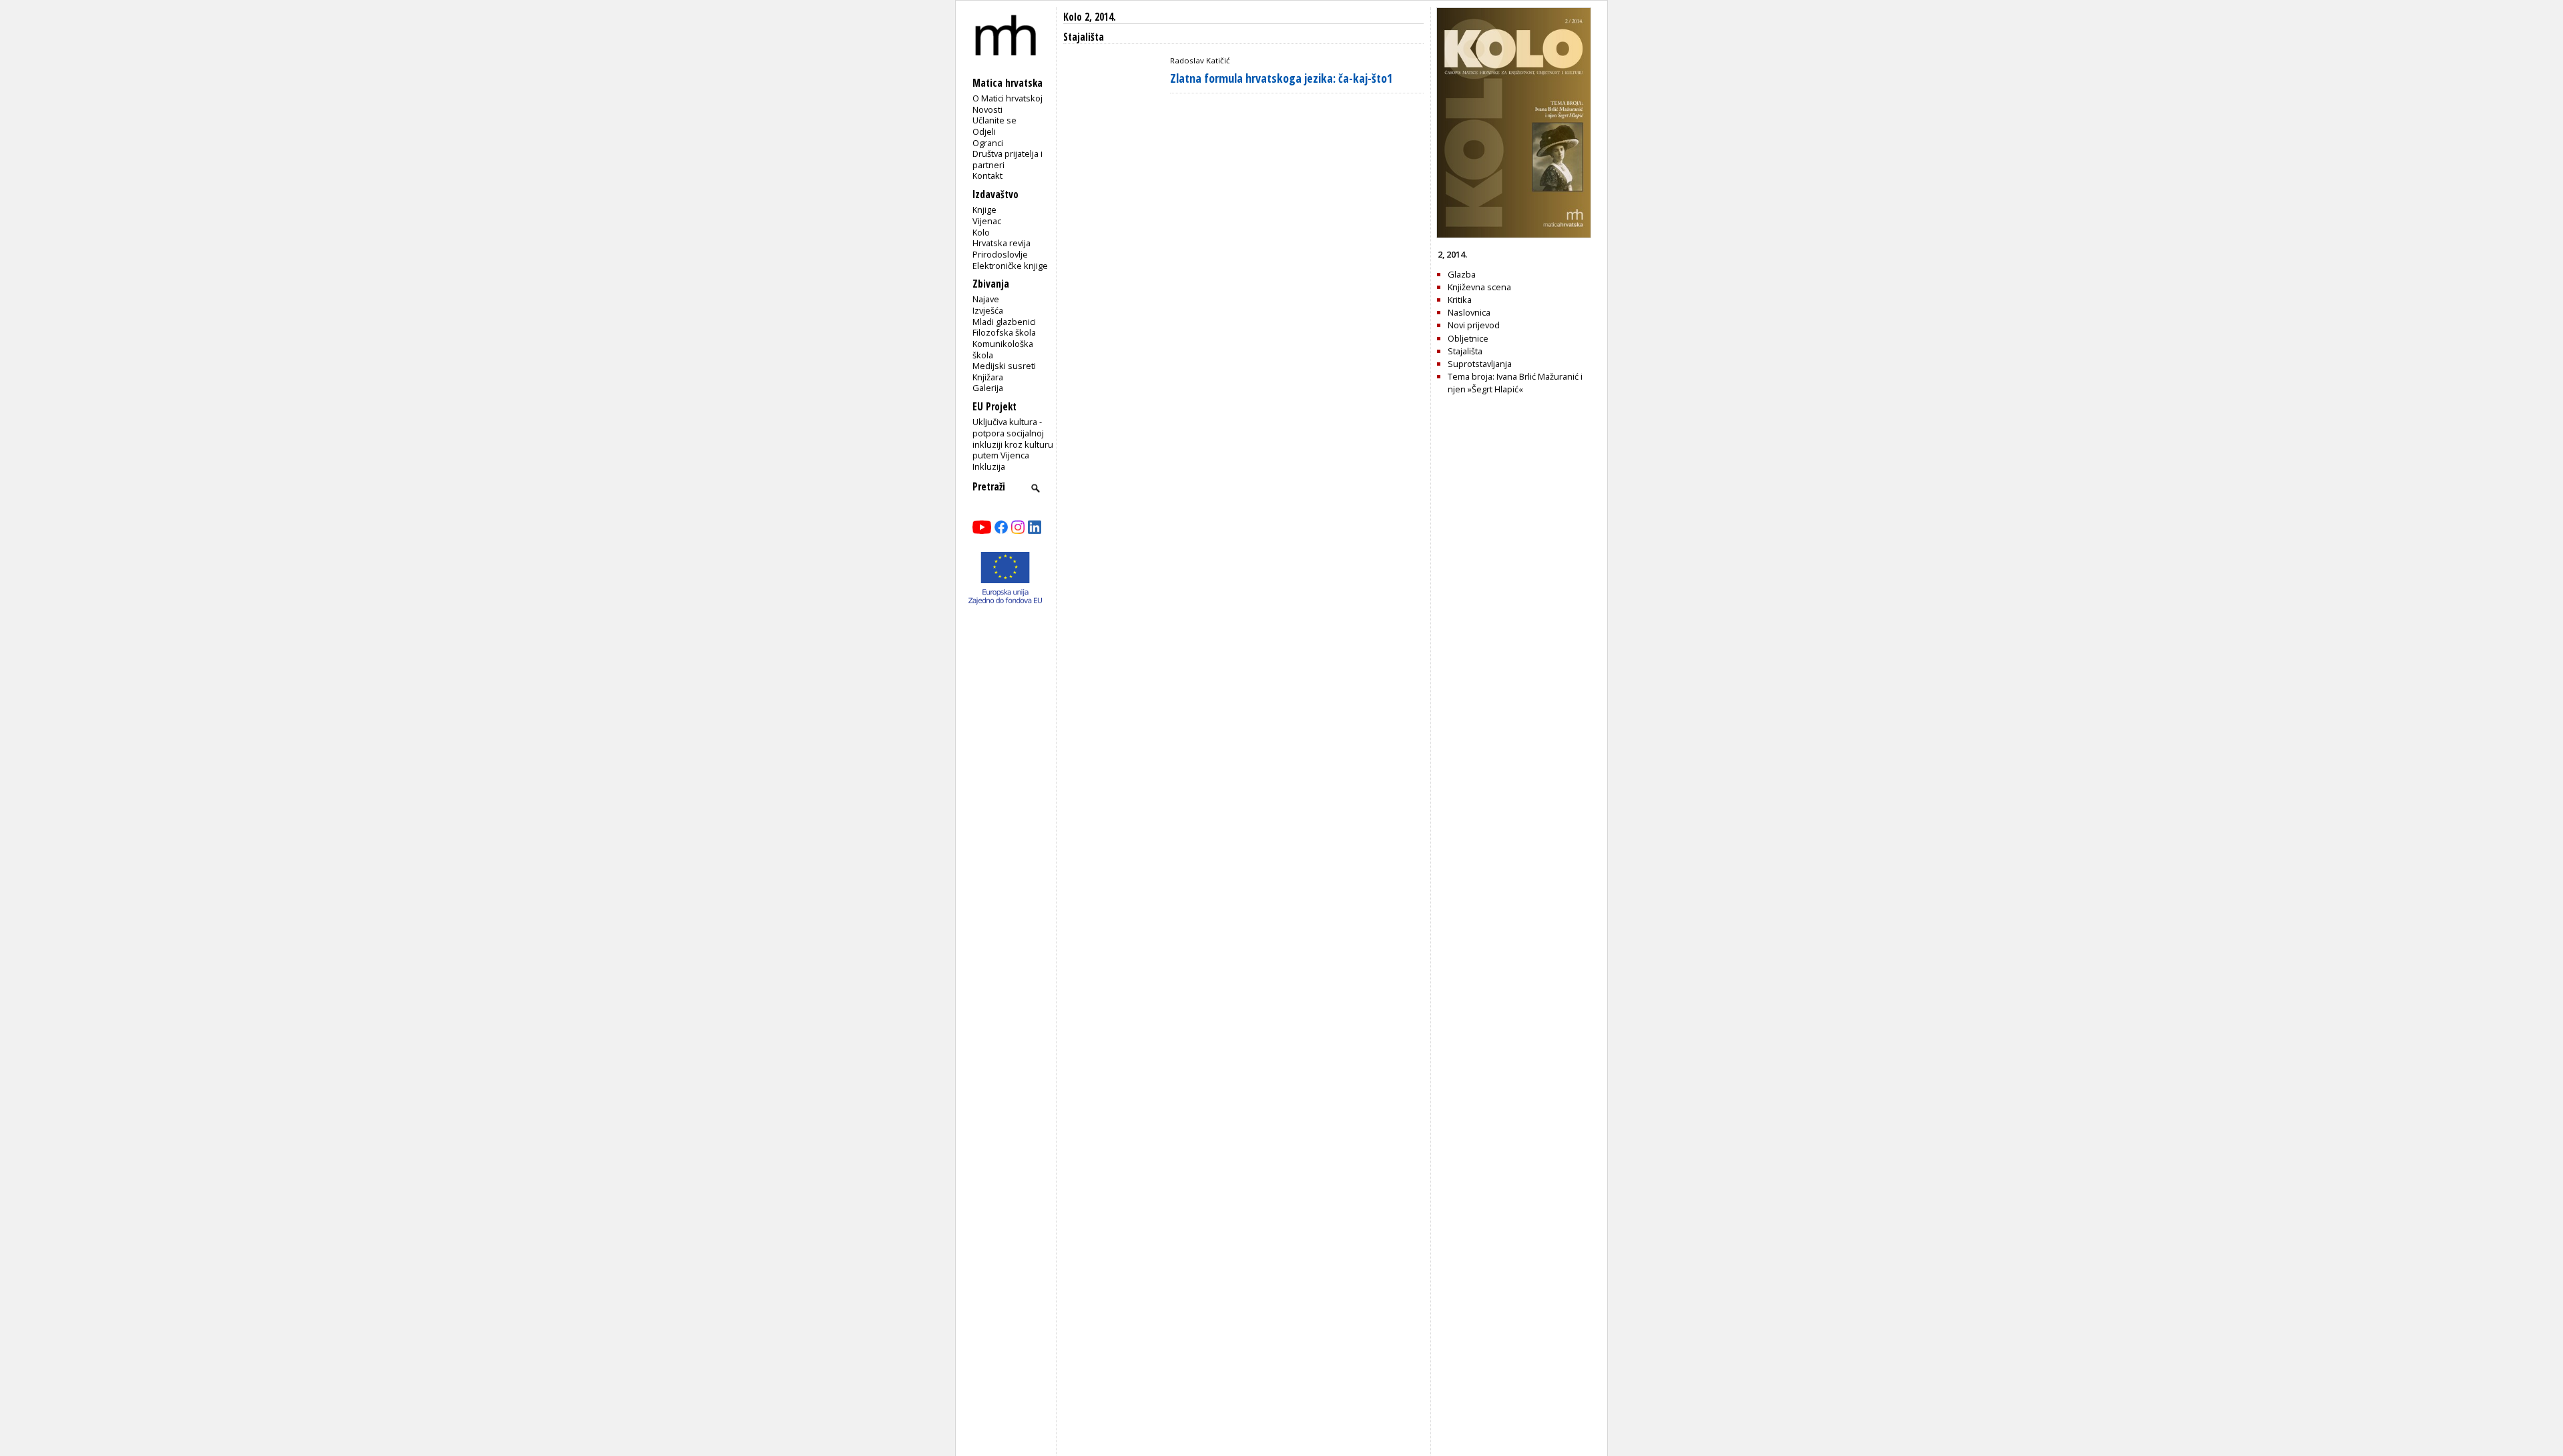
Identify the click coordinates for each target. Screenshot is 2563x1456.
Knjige (984, 210)
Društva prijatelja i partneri (1008, 159)
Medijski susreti (1004, 366)
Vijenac (987, 221)
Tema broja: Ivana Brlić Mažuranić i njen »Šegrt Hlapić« (1515, 383)
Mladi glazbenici (1004, 322)
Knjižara (988, 377)
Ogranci (988, 143)
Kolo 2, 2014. (1090, 17)
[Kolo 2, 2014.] (1514, 235)
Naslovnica (1469, 312)
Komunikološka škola (1003, 349)
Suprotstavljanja (1480, 364)
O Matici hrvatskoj (1008, 98)
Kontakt (987, 175)
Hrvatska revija (1002, 243)
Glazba (1462, 274)
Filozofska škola (1004, 332)
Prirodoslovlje (1000, 254)
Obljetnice (1468, 338)
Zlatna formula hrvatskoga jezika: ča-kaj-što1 (1281, 78)
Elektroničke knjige (1010, 266)
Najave (986, 299)
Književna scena (1479, 287)
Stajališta (1465, 351)
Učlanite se (994, 120)
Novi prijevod (1474, 325)
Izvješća (988, 310)
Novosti (987, 109)
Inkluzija (989, 466)
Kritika (1460, 300)
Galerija (988, 388)
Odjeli (984, 131)
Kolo (981, 232)
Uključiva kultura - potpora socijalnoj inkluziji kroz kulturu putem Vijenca (1013, 438)
